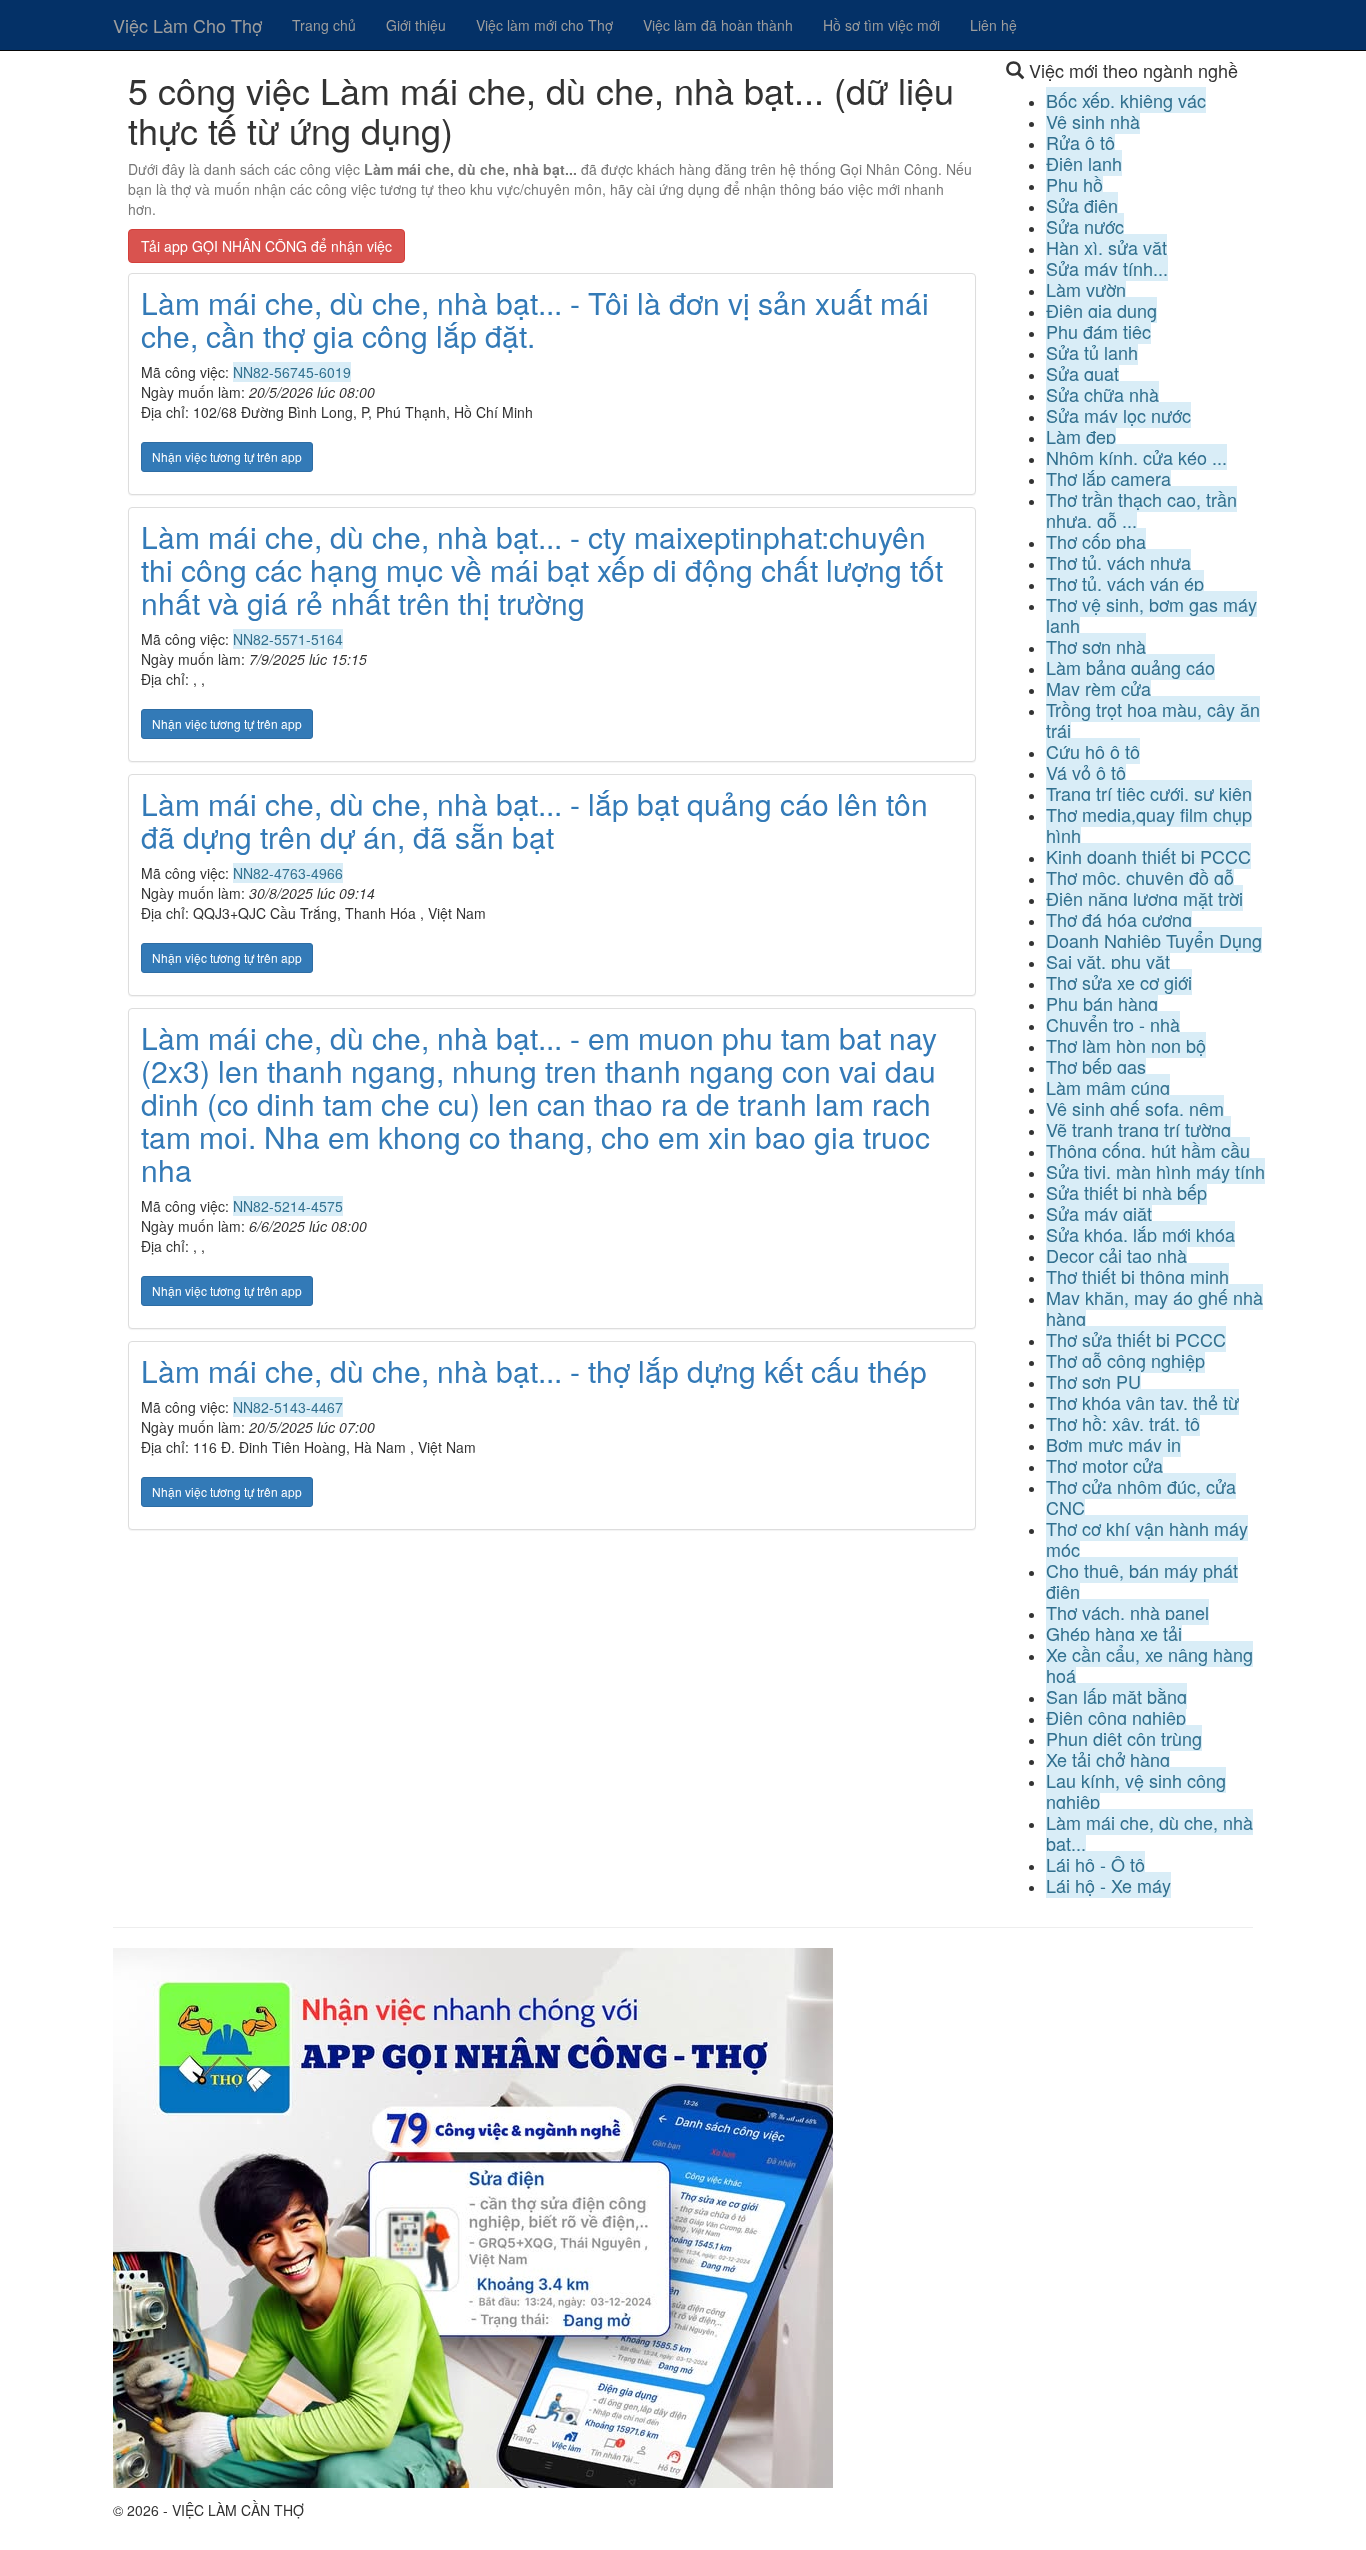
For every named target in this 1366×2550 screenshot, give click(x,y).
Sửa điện (1082, 205)
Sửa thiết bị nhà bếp (1126, 1192)
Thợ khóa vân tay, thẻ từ (1142, 1402)
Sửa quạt (1082, 373)
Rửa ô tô (1080, 142)
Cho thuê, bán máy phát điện (1142, 1580)
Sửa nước (1085, 226)
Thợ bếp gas (1096, 1066)
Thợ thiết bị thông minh (1137, 1276)
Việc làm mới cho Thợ (544, 25)
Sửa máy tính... (1107, 268)
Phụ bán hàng (1102, 1003)
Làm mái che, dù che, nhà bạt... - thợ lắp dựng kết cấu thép (534, 1370)
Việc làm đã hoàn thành (718, 25)
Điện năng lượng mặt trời (1144, 898)
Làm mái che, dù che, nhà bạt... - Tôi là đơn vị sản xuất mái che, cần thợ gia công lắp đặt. (535, 319)
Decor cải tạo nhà (1116, 1255)
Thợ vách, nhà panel (1127, 1612)
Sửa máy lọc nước (1118, 415)
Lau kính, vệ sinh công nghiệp (1136, 1790)
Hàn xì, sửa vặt (1106, 247)
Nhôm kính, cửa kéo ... (1136, 457)
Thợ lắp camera (1108, 478)
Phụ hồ (1074, 184)
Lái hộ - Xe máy (1108, 1885)
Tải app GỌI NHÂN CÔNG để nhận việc (266, 246)
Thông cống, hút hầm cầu (1148, 1150)
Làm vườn (1086, 289)
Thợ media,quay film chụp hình (1149, 824)
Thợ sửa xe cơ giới (1119, 982)
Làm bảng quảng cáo (1130, 667)
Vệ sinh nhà (1093, 121)
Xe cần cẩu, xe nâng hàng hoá (1149, 1664)
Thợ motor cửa (1104, 1465)
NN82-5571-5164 (288, 639)
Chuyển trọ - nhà (1113, 1024)
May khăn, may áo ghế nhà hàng (1154, 1307)
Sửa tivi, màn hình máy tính (1155, 1171)
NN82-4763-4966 (288, 873)
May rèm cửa (1098, 688)
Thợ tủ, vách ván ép (1125, 583)
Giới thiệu (416, 25)
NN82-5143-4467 (288, 1407)
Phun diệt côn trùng (1124, 1738)
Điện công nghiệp (1116, 1717)
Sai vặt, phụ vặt (1108, 961)
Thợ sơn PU (1093, 1381)
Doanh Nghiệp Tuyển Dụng (1154, 940)
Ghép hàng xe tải (1114, 1633)
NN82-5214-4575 (288, 1206)
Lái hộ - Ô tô (1095, 1864)
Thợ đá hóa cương (1119, 919)
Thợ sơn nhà (1096, 646)
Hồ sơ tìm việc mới (881, 25)
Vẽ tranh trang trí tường (1138, 1129)
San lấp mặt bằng (1116, 1696)
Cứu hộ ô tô (1093, 751)
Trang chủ (324, 25)
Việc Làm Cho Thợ (187, 25)
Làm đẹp (1081, 436)
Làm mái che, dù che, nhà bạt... (1149, 1832)
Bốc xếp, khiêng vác (1126, 100)
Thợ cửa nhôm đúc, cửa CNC (1141, 1496)
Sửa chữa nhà (1102, 394)
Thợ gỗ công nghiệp (1125, 1360)
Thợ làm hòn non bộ (1126, 1045)
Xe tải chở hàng (1108, 1759)
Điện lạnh (1084, 163)
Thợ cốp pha (1096, 541)
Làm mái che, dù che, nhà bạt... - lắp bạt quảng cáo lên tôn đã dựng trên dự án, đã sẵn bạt (534, 820)
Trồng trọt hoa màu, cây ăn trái (1153, 719)
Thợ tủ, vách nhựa (1118, 562)
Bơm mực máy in (1113, 1444)
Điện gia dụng (1101, 310)
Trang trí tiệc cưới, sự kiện (1149, 793)
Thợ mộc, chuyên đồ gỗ (1140, 877)
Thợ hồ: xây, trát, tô (1123, 1423)
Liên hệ (993, 25)
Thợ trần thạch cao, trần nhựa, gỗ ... (1141, 509)
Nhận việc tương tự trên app (227, 456)
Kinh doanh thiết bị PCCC (1148, 856)
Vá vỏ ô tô (1086, 772)
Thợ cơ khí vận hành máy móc (1147, 1538)
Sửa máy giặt (1099, 1213)
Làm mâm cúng (1108, 1087)
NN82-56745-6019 (292, 372)
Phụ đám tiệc (1098, 331)
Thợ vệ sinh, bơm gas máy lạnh (1151, 614)
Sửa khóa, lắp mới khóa (1140, 1234)
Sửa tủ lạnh (1092, 352)
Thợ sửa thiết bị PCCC (1136, 1339)
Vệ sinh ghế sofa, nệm (1135, 1108)
